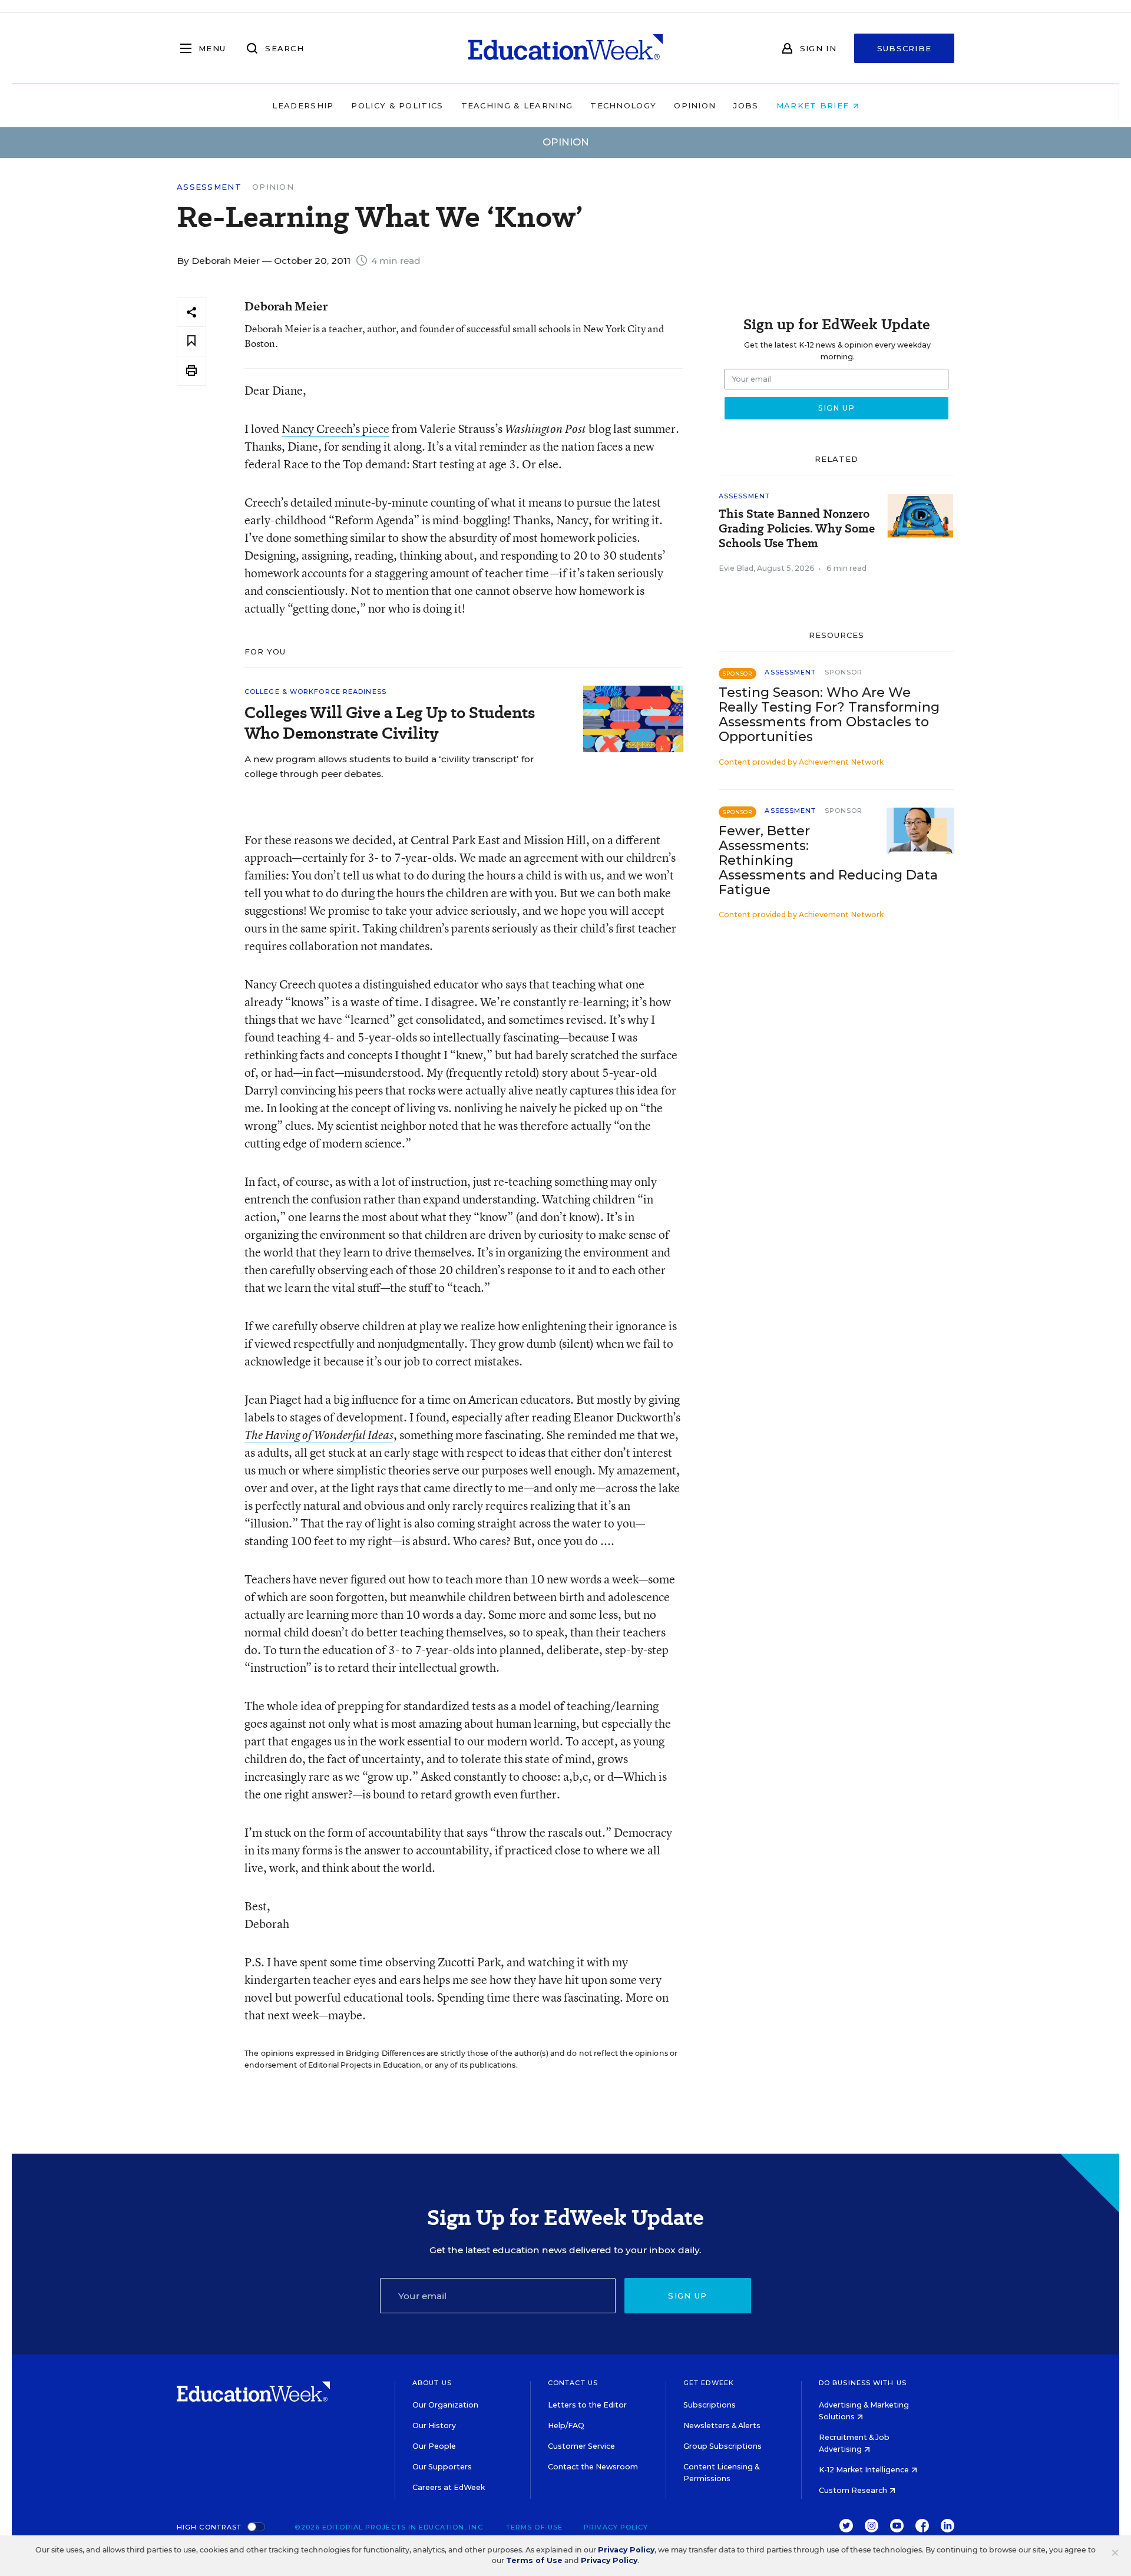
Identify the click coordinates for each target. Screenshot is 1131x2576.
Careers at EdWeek (449, 2487)
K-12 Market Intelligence (865, 2470)
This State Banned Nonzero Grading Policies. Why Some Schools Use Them (797, 529)
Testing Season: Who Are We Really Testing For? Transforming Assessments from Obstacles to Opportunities (829, 715)
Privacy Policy (616, 2527)
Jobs (746, 105)
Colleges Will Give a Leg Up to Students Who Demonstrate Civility (390, 723)
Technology (623, 105)
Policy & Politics (397, 105)
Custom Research (854, 2490)
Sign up (687, 2296)
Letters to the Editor (587, 2405)
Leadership (303, 105)
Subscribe (905, 48)
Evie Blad (736, 568)
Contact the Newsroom (593, 2467)
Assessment (209, 187)
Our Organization (445, 2405)
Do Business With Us (863, 2383)
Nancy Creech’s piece (335, 429)
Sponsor (844, 672)
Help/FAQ (566, 2425)
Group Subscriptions (722, 2446)
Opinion (695, 105)
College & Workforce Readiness (315, 692)
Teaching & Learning (517, 105)
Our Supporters (442, 2467)
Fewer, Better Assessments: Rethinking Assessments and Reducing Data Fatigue (828, 860)
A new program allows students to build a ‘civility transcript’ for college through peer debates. (389, 766)
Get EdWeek (709, 2383)
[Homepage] (565, 48)
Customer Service (581, 2446)
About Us (432, 2383)
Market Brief (814, 105)
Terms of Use (534, 2527)
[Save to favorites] (191, 341)
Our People (434, 2446)
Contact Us (573, 2383)
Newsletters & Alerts (722, 2425)
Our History (434, 2425)
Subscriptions (710, 2405)
